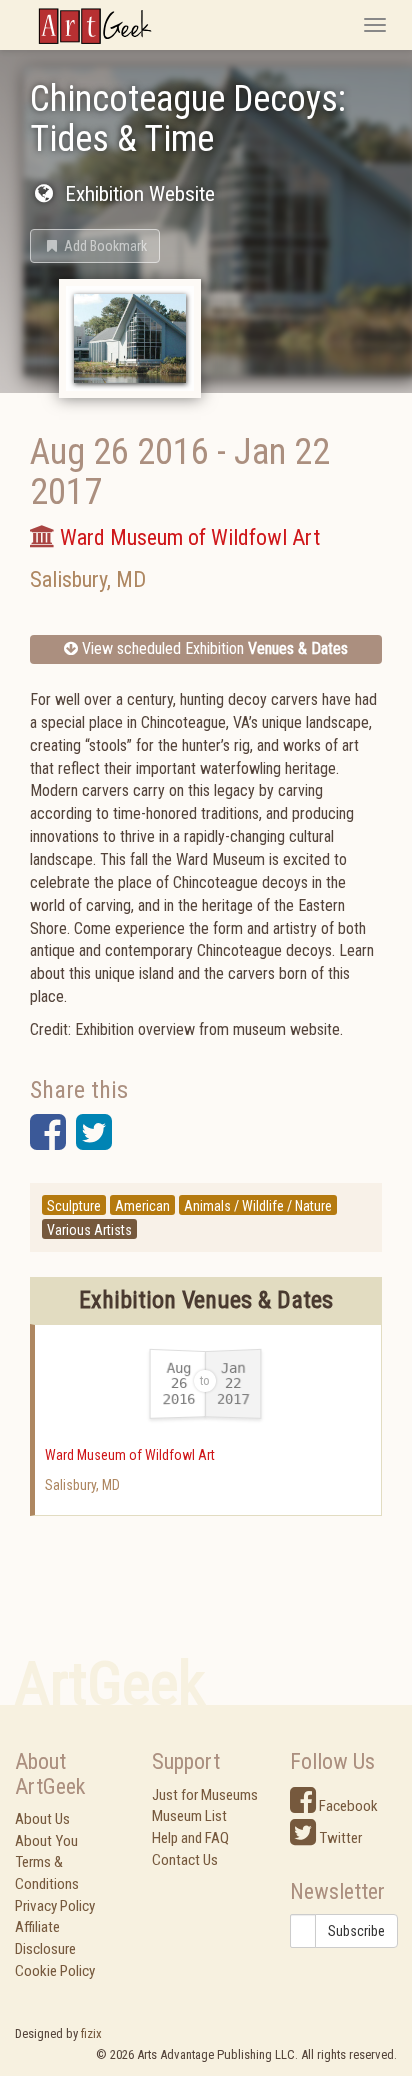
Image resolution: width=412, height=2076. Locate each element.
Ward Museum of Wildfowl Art (130, 1455)
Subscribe (356, 1931)
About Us (42, 1819)
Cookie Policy (55, 1971)
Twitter (339, 1838)
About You (46, 1841)
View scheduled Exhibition (213, 648)
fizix (91, 2033)
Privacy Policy (55, 1906)
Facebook (347, 1806)
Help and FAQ (190, 1838)
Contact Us (185, 1860)
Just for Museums (205, 1795)
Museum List (189, 1816)
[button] (95, 246)
